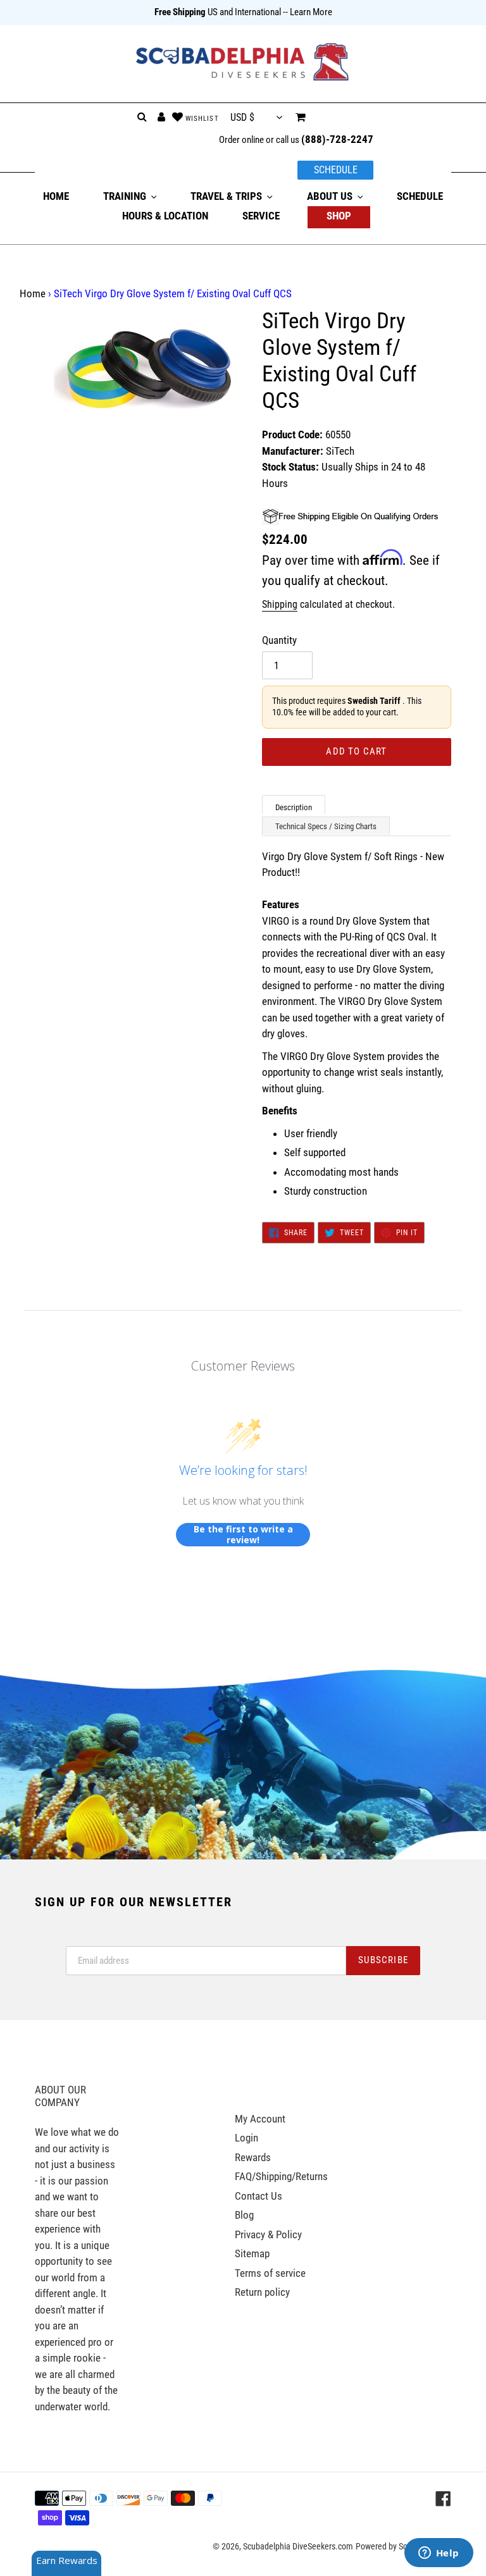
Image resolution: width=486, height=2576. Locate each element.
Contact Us (259, 2196)
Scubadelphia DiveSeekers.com (298, 2546)
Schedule (336, 170)
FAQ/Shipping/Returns (281, 2176)
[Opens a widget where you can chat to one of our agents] (439, 2554)
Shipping (280, 604)
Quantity (279, 640)
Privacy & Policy (268, 2234)
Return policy (262, 2292)
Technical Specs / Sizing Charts (326, 826)
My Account (260, 2119)
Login (246, 2138)
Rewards (253, 2157)
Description (294, 807)
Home (33, 293)
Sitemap (252, 2253)
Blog (244, 2215)
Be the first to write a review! (243, 1535)
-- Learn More (308, 12)
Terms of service (270, 2273)
